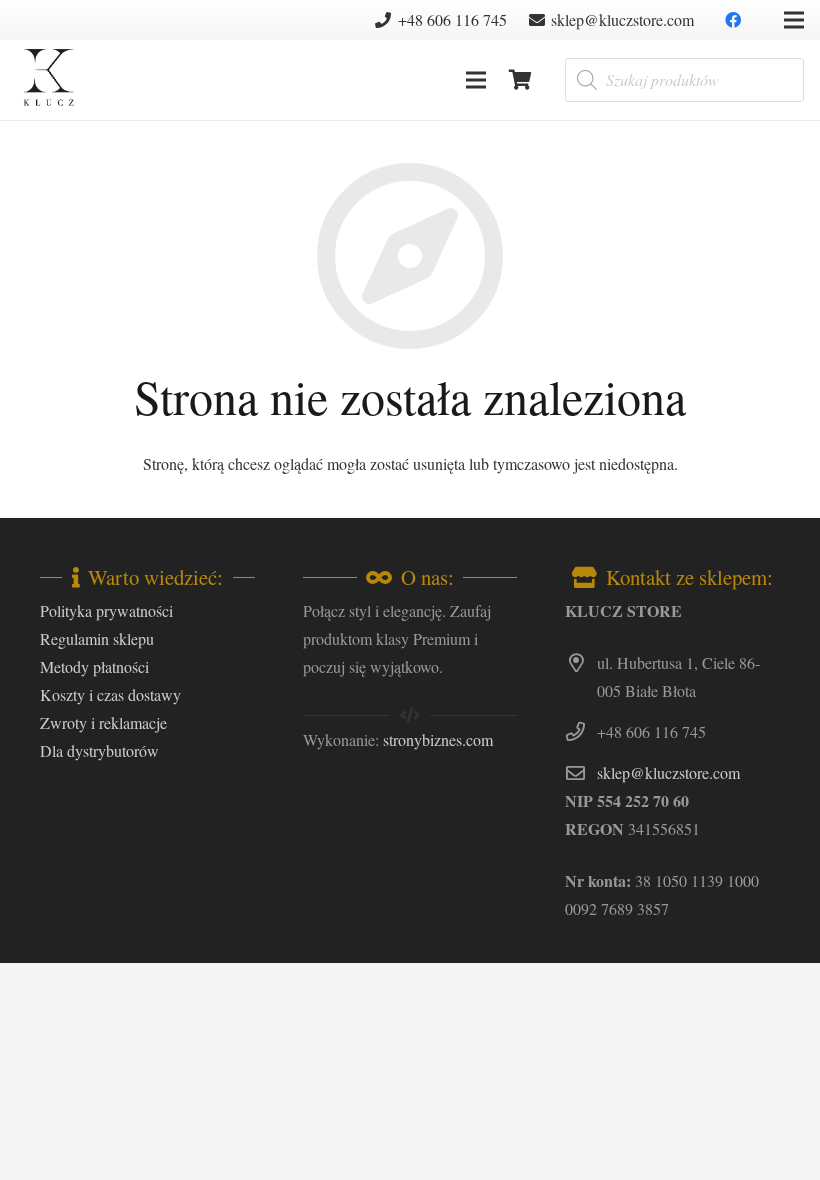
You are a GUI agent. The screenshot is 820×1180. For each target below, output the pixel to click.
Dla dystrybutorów (99, 750)
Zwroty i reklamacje (103, 722)
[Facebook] (733, 20)
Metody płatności (94, 666)
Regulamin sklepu (97, 638)
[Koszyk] (521, 80)
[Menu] (476, 80)
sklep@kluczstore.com (668, 772)
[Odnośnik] (48, 80)
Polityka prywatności (106, 610)
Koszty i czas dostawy (110, 694)
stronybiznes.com (438, 739)
